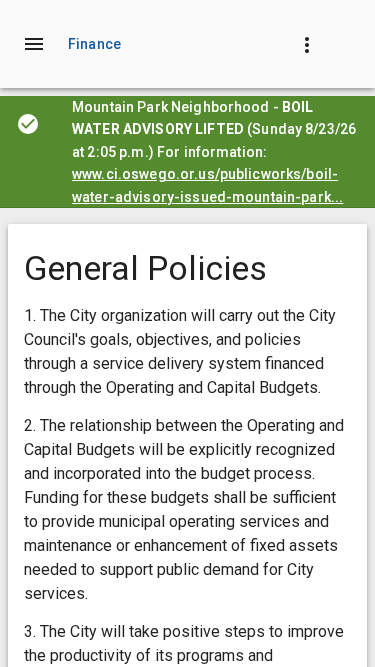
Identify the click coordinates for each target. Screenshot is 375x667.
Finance (94, 44)
